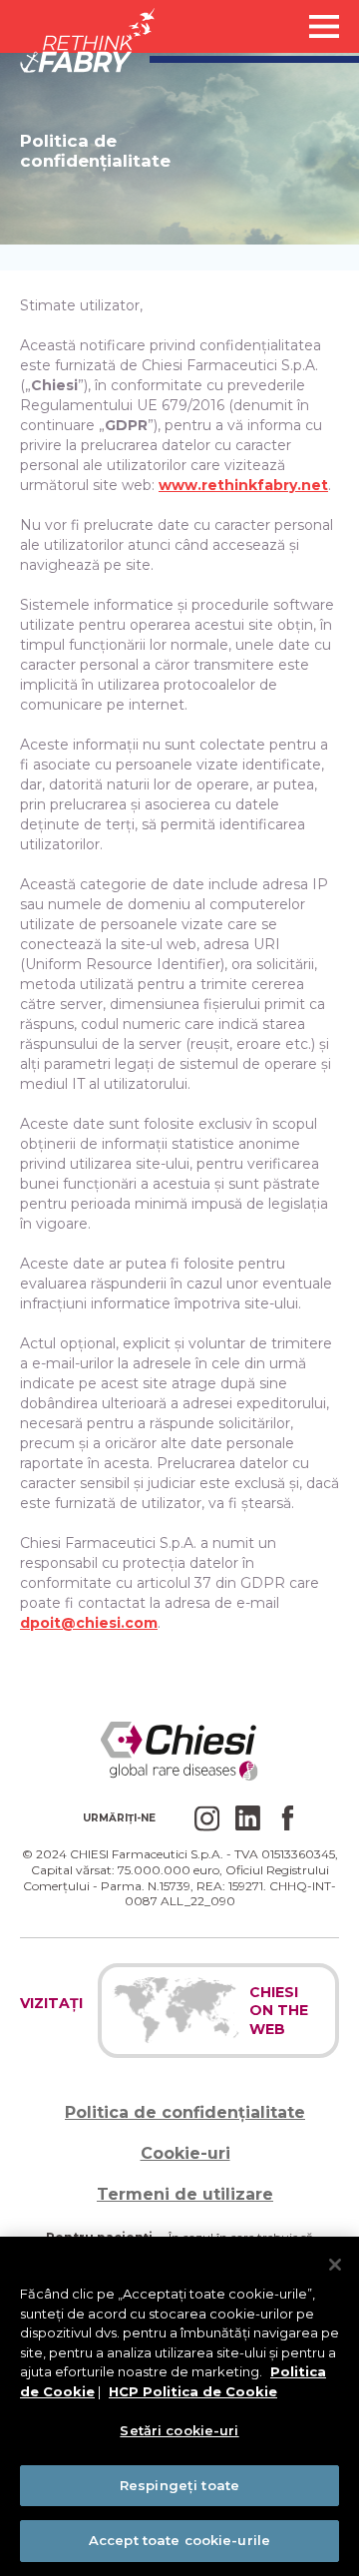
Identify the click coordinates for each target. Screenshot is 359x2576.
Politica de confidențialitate (185, 2112)
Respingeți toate (179, 2485)
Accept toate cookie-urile (179, 2540)
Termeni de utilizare (185, 2194)
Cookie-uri (184, 2153)
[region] (179, 2406)
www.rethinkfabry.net (243, 485)
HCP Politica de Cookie (193, 2391)
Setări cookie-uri (179, 2430)
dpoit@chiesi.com (89, 1623)
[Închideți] (335, 2265)
